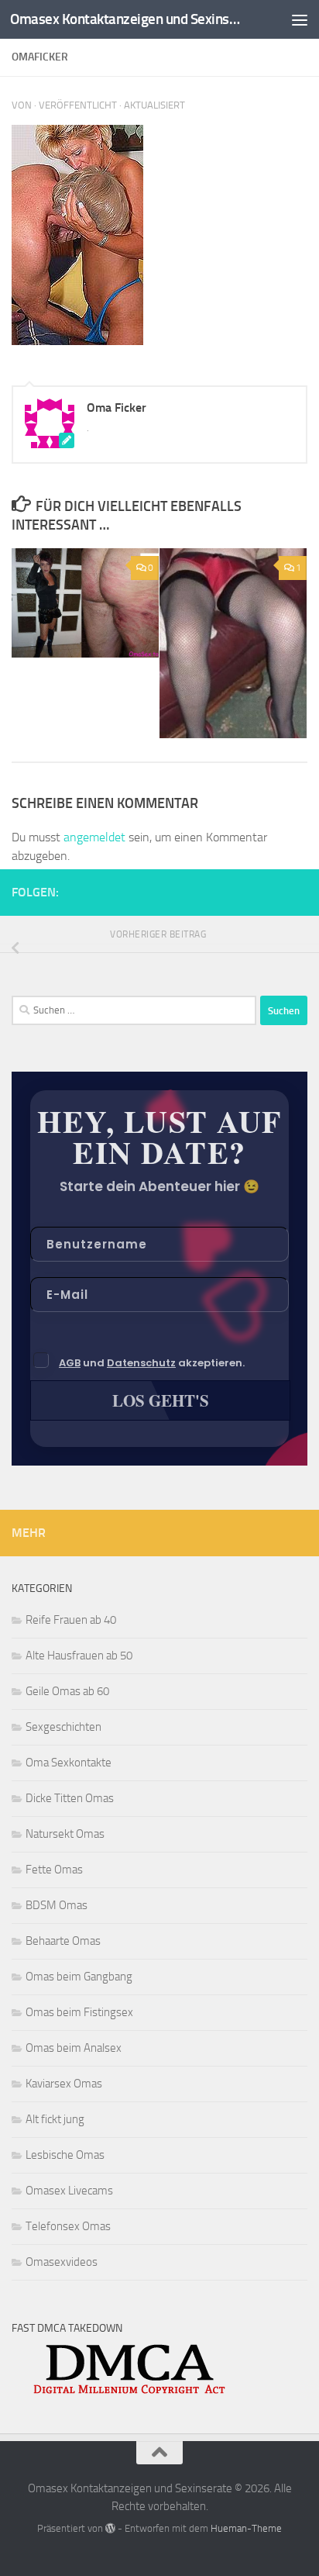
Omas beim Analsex (74, 2048)
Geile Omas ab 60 (67, 1691)
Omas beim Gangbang (79, 1977)
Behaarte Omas (63, 1941)
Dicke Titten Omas (70, 1798)
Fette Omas (54, 1870)
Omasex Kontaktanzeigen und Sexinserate (125, 19)
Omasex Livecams (69, 2191)
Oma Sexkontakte (69, 1763)
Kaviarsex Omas (64, 2084)
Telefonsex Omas (68, 2226)
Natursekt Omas (65, 1834)
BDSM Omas (57, 1905)
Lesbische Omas (65, 2155)
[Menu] (300, 19)
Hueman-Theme (246, 2528)
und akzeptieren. (152, 1363)
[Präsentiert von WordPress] (110, 2528)
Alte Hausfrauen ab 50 (79, 1656)
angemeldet (94, 837)
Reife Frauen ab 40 (71, 1620)
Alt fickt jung (55, 2119)
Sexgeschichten (63, 1727)
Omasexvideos (62, 2262)
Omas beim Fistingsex (79, 2012)
